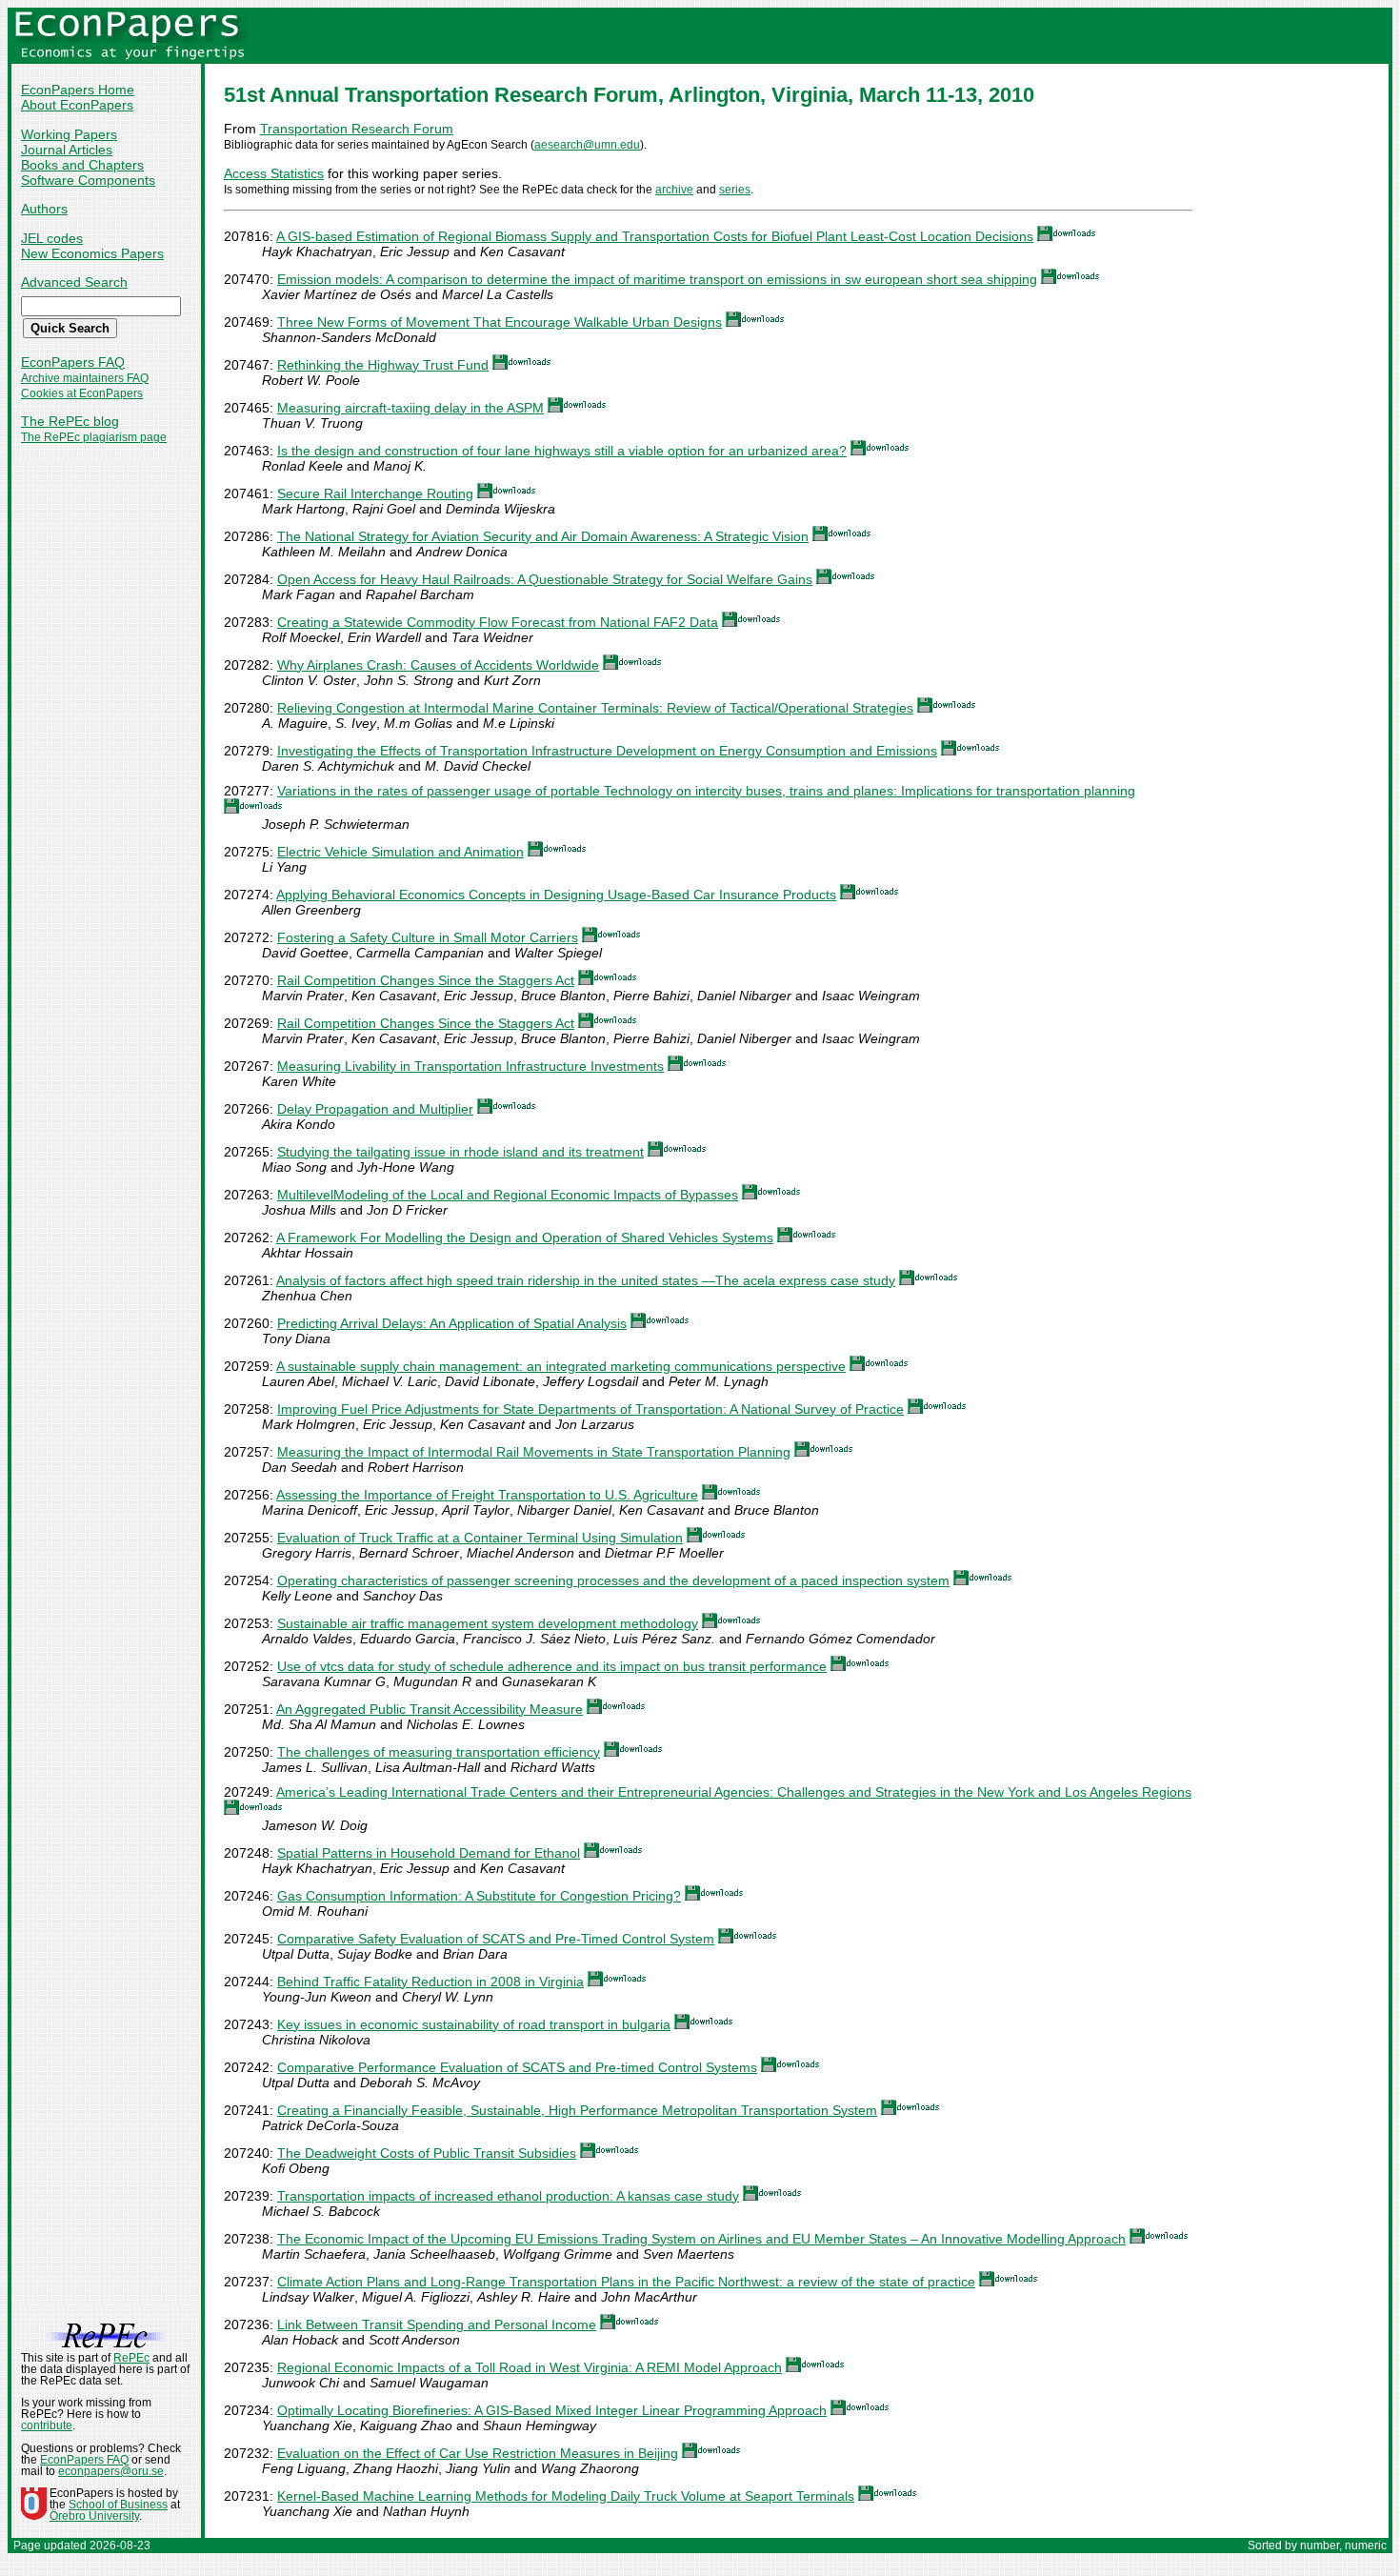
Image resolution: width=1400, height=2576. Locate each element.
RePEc (131, 2358)
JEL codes (52, 238)
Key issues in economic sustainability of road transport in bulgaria (474, 2024)
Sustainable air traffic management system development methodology (488, 1623)
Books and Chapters (82, 165)
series (735, 190)
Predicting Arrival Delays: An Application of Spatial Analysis (452, 1323)
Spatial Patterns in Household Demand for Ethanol (429, 1853)
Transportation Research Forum (357, 129)
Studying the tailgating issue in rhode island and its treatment (460, 1152)
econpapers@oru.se (111, 2471)
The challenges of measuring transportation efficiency (439, 1752)
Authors (44, 209)
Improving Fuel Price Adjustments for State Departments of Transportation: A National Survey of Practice (590, 1409)
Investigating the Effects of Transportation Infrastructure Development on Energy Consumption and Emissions (607, 751)
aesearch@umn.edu (587, 145)
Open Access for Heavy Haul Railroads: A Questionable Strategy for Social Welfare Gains (545, 579)
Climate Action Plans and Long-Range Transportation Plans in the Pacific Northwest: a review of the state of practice (626, 2282)
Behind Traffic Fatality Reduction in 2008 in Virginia (430, 1982)
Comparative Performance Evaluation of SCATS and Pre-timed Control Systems (517, 2067)
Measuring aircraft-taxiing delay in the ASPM (410, 408)
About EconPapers (77, 105)
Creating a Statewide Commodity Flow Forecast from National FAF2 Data (498, 622)
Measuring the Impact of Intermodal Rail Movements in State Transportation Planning (534, 1452)
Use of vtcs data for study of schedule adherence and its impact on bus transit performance (552, 1666)
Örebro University (94, 2516)
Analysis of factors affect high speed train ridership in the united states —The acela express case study (586, 1280)
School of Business (118, 2505)
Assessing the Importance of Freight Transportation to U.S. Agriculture (487, 1495)
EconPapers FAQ (73, 362)
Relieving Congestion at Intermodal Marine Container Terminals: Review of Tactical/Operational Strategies (595, 708)
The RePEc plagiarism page (94, 437)
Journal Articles (67, 150)
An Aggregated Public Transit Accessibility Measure (430, 1709)
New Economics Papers (92, 253)
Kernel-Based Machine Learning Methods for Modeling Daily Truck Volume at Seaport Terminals (566, 2496)
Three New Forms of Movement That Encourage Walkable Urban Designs (500, 322)
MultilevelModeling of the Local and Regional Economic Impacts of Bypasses (508, 1195)
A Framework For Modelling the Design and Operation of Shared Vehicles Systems (525, 1238)
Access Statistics (274, 173)
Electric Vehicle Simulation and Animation (400, 852)
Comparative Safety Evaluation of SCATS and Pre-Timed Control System (496, 1939)
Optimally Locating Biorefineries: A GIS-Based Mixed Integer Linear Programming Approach (552, 2410)
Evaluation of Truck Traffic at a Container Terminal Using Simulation (480, 1538)
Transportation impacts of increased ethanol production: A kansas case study (508, 2196)
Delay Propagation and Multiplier (375, 1109)
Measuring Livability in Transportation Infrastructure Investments (470, 1066)
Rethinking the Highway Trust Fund (383, 365)
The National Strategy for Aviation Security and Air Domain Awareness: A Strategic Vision (543, 536)
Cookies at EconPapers (82, 393)
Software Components (88, 180)
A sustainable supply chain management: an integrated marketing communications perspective (561, 1366)
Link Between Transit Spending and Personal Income (437, 2324)
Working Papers (69, 134)
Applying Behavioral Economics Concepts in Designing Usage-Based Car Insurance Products (556, 895)
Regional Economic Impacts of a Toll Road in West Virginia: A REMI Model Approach (530, 2367)
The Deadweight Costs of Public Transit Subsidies (427, 2153)
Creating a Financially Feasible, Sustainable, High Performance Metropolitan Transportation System (577, 2110)
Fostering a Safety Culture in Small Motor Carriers (428, 937)
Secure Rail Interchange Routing (375, 493)
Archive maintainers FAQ (85, 378)
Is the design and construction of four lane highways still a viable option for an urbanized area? (562, 451)
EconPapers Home (78, 90)
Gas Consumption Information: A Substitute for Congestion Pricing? (479, 1896)
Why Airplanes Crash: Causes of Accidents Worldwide (438, 665)
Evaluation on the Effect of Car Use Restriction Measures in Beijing (478, 2453)
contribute (47, 2425)
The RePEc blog (70, 421)
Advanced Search (74, 282)
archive (674, 190)
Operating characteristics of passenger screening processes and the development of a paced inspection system (613, 1580)
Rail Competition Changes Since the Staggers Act (426, 980)
